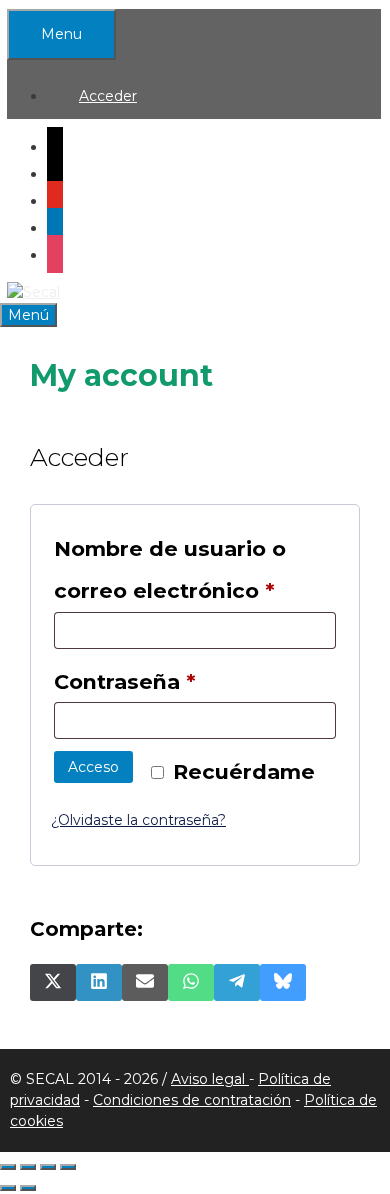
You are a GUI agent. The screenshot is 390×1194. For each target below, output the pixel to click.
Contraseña (186, 681)
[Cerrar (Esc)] (68, 1167)
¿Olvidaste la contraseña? (138, 820)
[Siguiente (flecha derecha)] (28, 1188)
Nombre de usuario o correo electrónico (195, 569)
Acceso (93, 767)
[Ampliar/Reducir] (8, 1167)
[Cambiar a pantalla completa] (28, 1167)
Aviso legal (210, 1079)
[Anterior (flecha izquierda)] (8, 1188)
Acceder (108, 96)
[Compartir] (48, 1167)
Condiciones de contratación (192, 1100)
